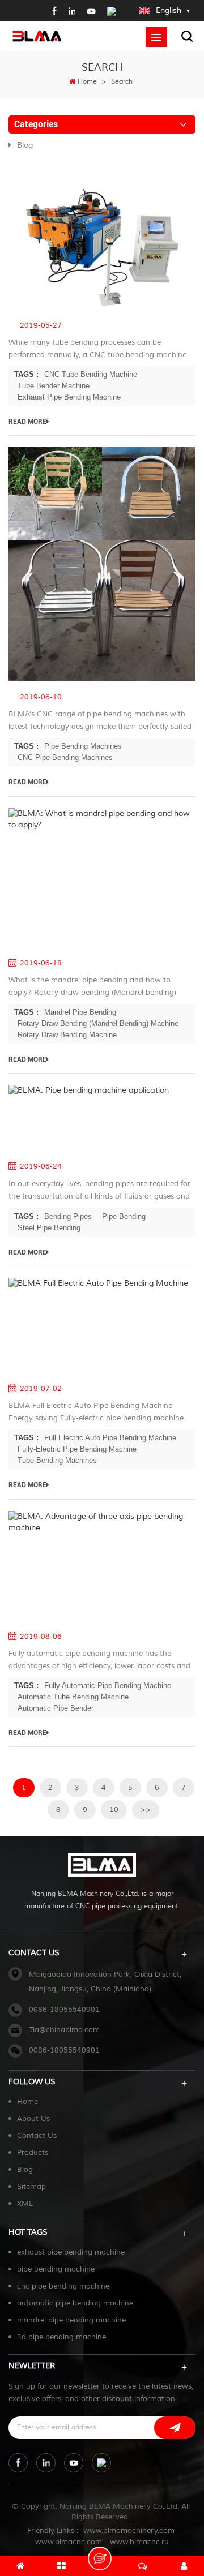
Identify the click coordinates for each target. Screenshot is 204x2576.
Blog (25, 145)
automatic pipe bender (56, 1708)
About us (33, 2119)
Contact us (37, 2136)
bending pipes (68, 1216)
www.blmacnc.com (69, 2542)
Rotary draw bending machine (67, 1035)
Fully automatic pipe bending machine (108, 1686)
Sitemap (31, 2187)
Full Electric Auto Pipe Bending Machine (110, 1438)
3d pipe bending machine (61, 2337)
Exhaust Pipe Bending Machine (69, 397)
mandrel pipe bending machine (71, 2320)
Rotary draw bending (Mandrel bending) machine (98, 1023)
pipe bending (124, 1216)
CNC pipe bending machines (65, 757)
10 (114, 1810)
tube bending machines (57, 1460)
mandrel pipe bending (80, 1012)
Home (87, 82)
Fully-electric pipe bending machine (77, 1449)
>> (146, 1810)
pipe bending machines (83, 746)
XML (25, 2204)
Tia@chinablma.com (64, 2030)
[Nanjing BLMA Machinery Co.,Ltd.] (37, 35)
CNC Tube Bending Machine (91, 374)
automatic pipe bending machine (75, 2303)
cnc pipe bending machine (63, 2286)
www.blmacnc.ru (139, 2542)
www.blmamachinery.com (129, 2531)
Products (33, 2153)
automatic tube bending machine (73, 1697)
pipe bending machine (56, 2269)
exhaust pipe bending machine (71, 2252)
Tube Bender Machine (54, 386)
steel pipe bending (49, 1228)
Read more (27, 422)
